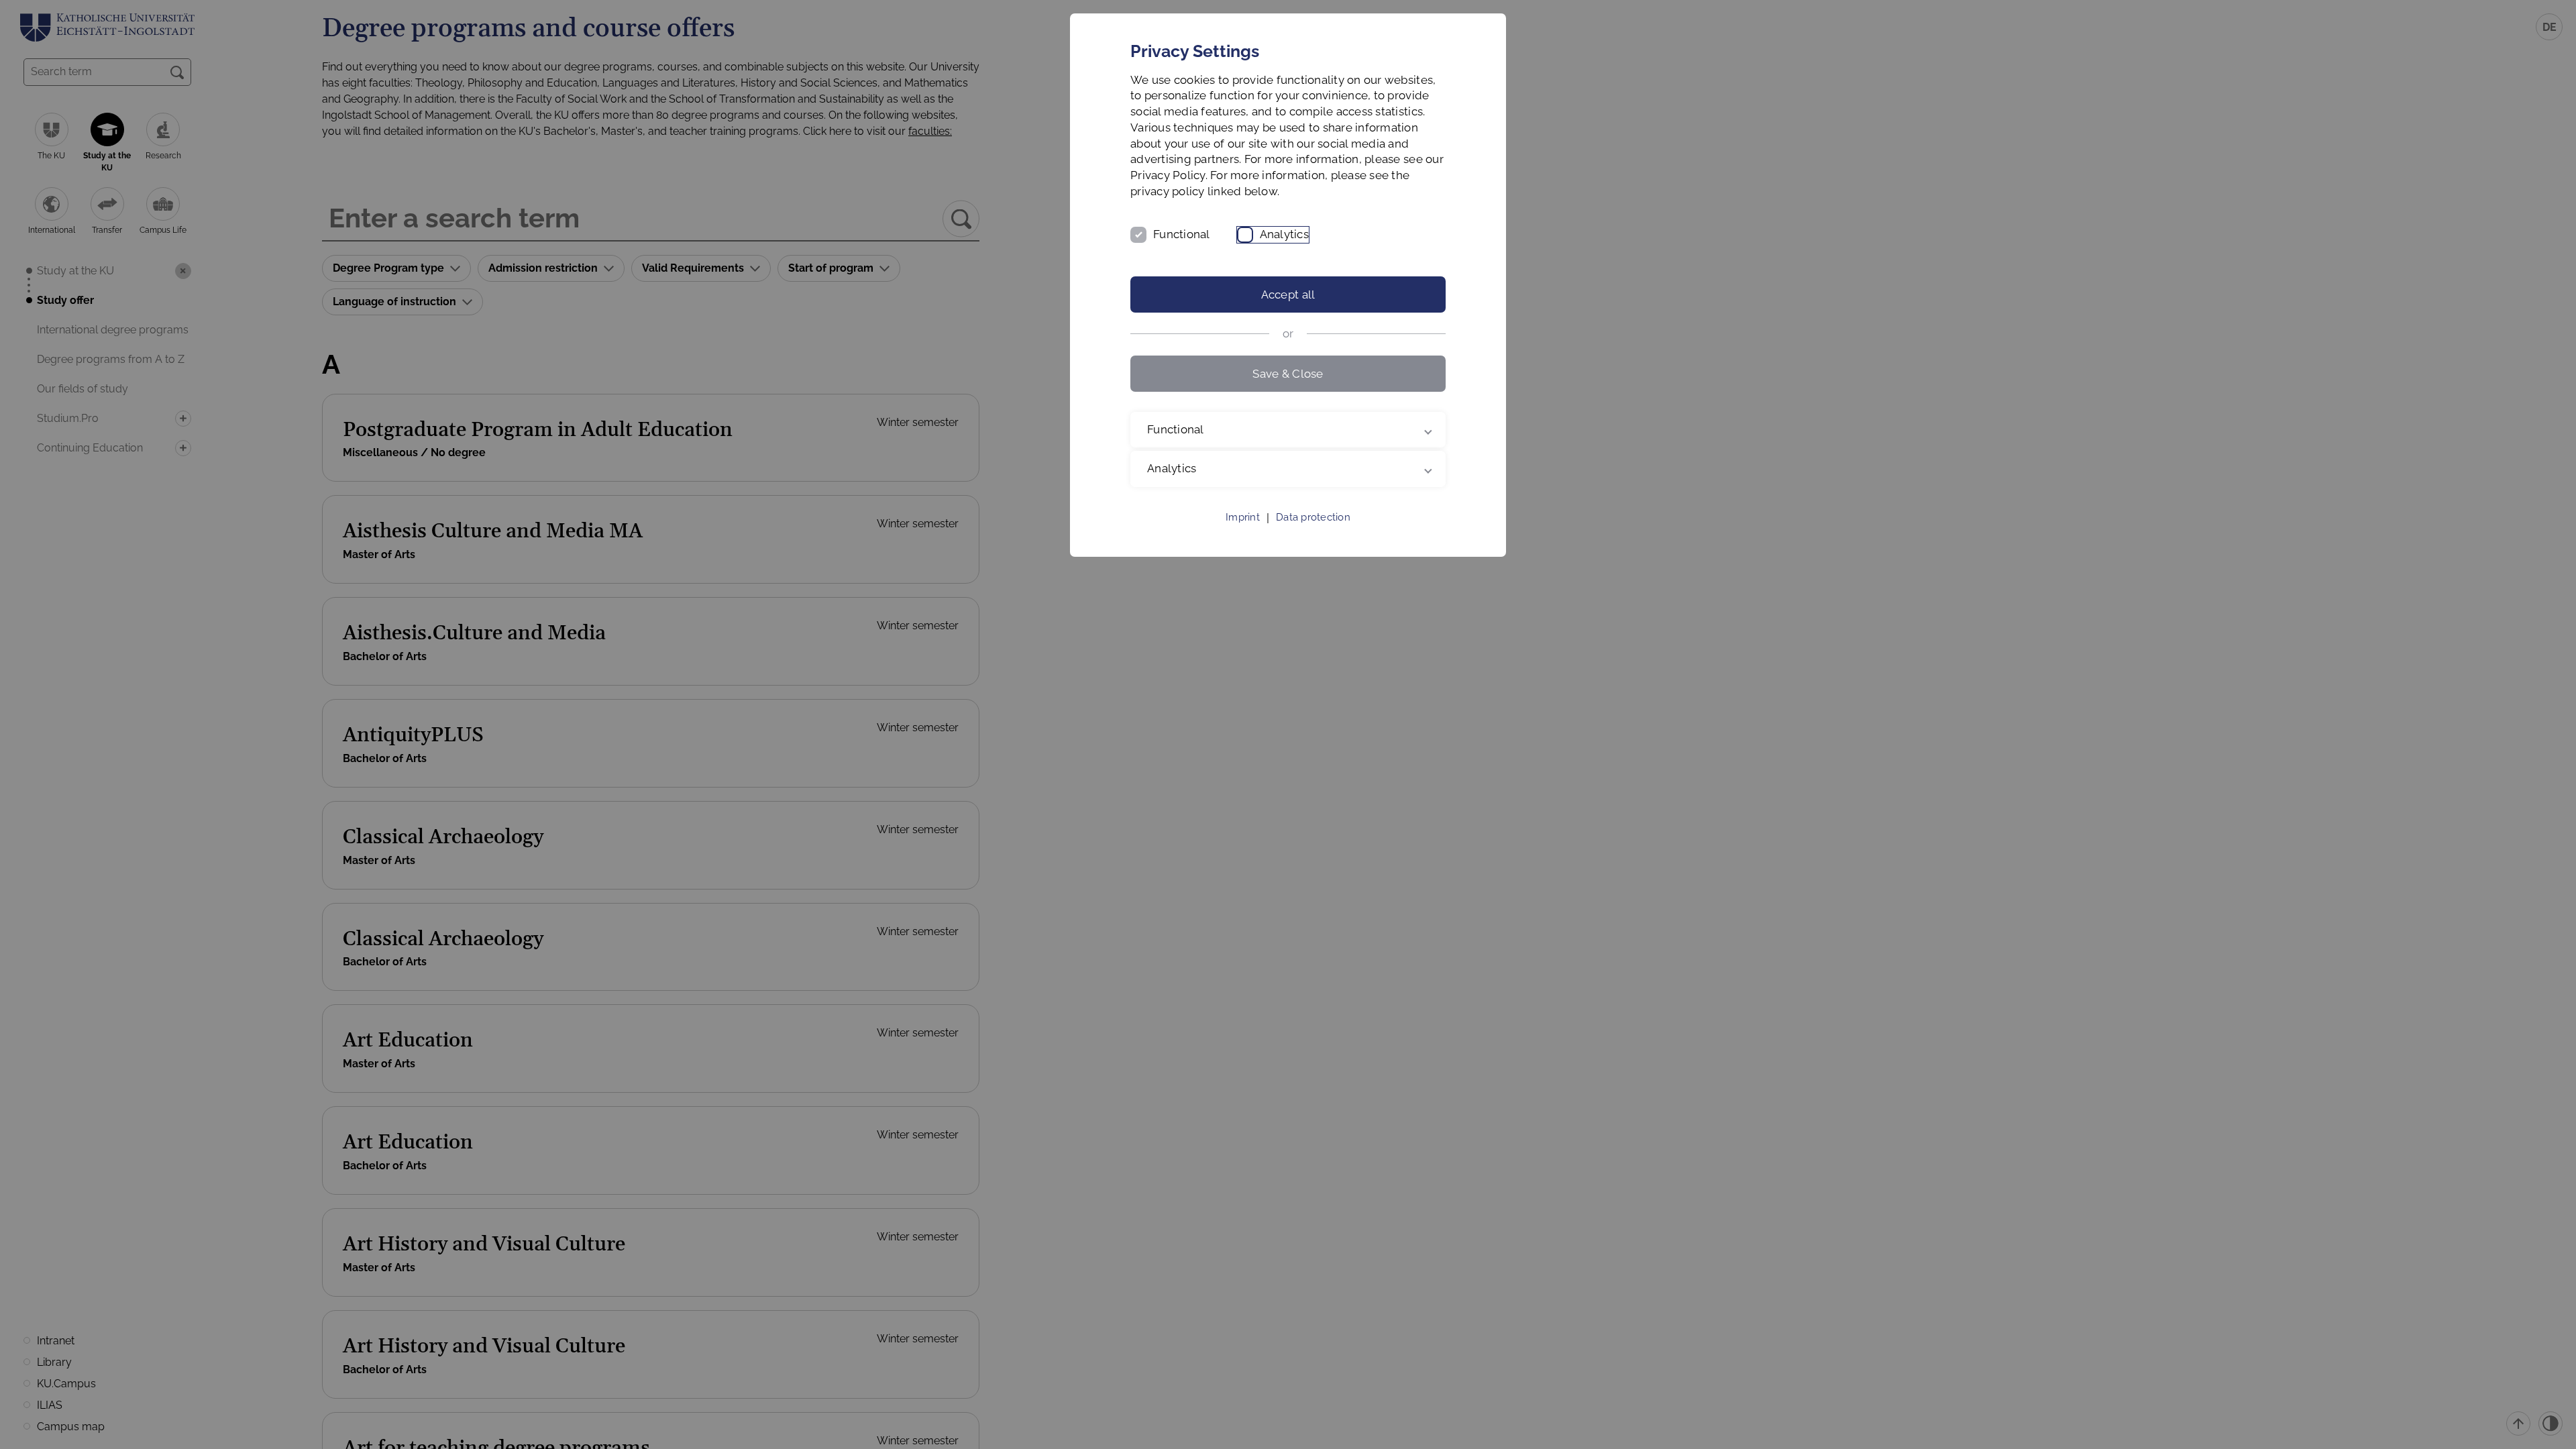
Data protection (1313, 517)
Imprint (1243, 517)
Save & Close (1288, 374)
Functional (1182, 234)
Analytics (1284, 234)
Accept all (1288, 294)
